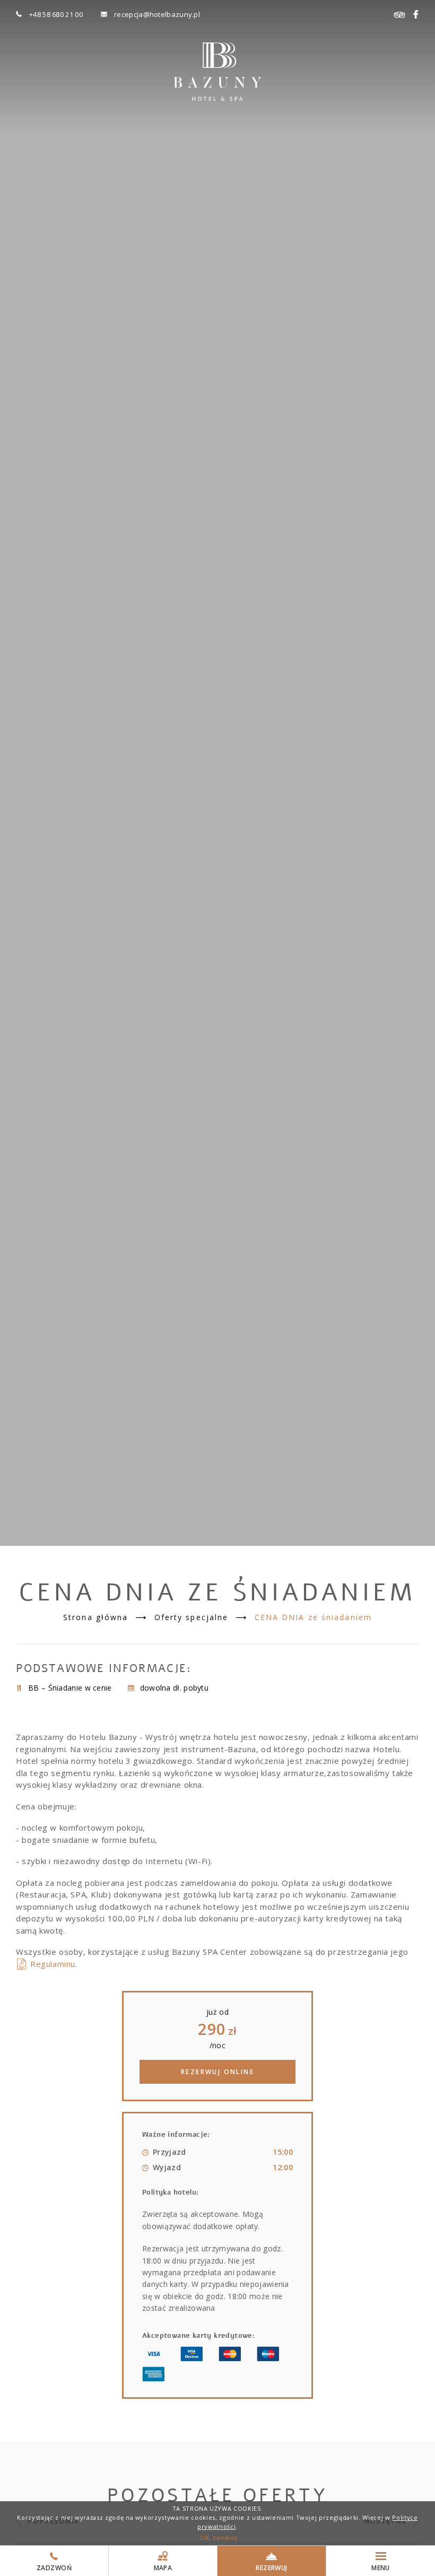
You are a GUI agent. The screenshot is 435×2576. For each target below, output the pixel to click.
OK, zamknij (219, 2538)
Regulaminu (53, 1964)
